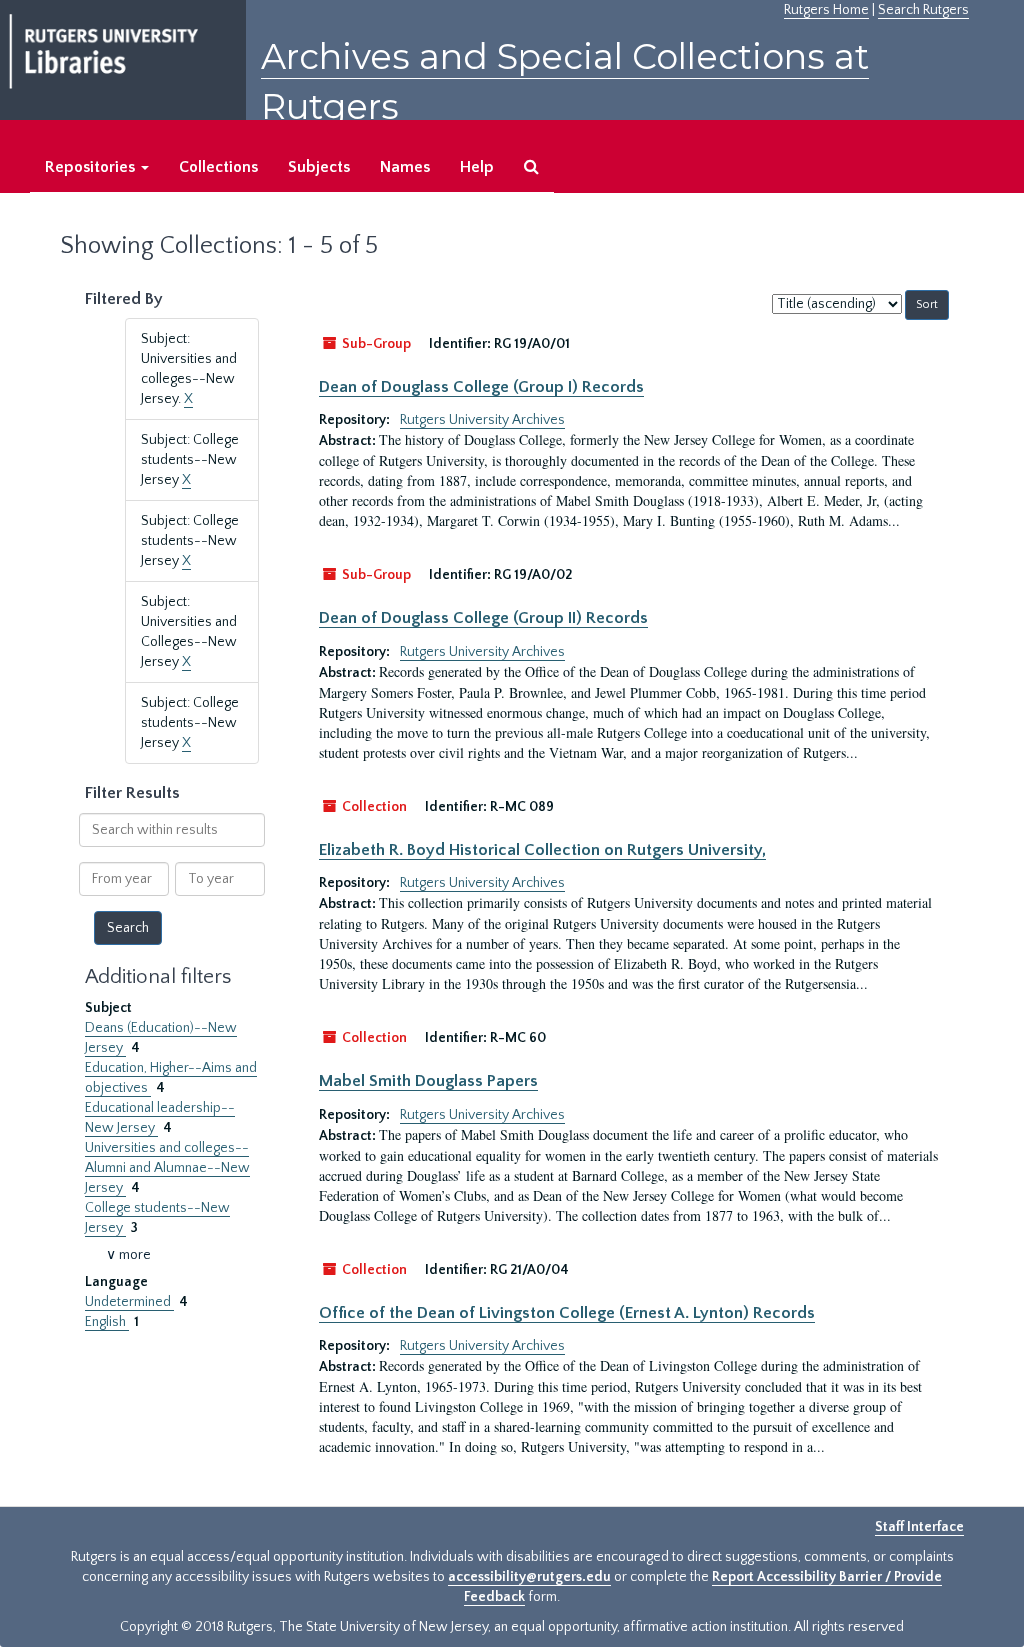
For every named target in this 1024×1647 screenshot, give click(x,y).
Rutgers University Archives (482, 420)
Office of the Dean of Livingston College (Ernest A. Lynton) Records (567, 1313)
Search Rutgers (923, 10)
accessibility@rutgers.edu (529, 1577)
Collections (218, 167)
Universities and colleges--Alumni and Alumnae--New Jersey (167, 1168)
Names (405, 167)
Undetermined (129, 1302)
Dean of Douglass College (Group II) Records (483, 618)
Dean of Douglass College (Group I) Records (481, 387)
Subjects (319, 167)
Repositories (92, 167)
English (107, 1322)
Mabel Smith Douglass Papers (428, 1081)
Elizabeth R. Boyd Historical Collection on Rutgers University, (542, 850)
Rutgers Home (826, 10)
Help (477, 167)
